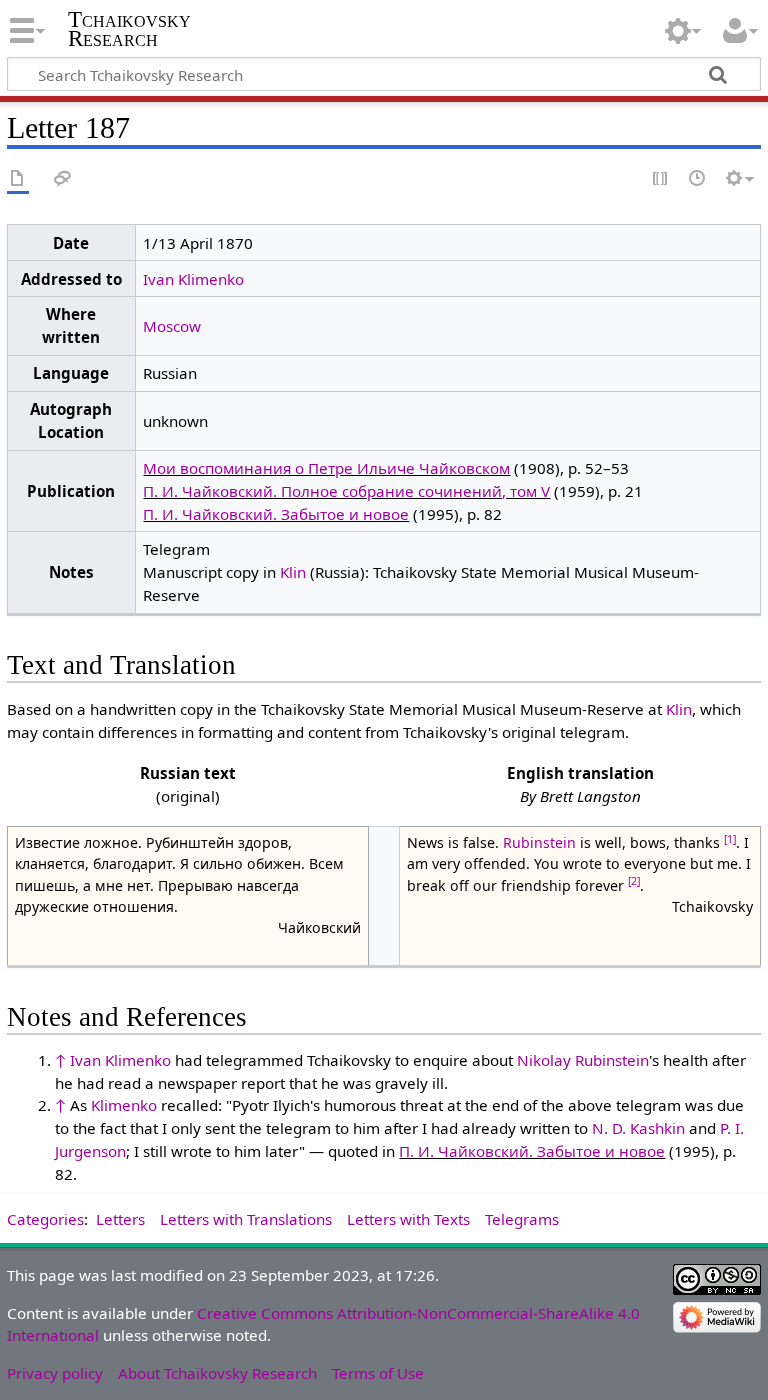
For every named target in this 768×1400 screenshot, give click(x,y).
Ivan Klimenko (193, 279)
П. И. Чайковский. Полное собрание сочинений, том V (346, 491)
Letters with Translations (246, 1219)
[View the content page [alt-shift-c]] (18, 179)
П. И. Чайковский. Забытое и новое (276, 514)
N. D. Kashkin (638, 1128)
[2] (634, 881)
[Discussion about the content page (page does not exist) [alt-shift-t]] (63, 179)
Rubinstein (539, 842)
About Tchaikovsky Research (217, 1373)
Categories (45, 1219)
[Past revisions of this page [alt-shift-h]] (698, 179)
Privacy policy (55, 1373)
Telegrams (522, 1219)
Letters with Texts (408, 1219)
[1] (730, 839)
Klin (293, 572)
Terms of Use (378, 1373)
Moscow (172, 326)
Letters (120, 1219)
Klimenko (124, 1105)
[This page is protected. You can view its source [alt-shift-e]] (661, 179)
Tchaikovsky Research (129, 29)
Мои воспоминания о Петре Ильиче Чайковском (326, 468)
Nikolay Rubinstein (583, 1060)
